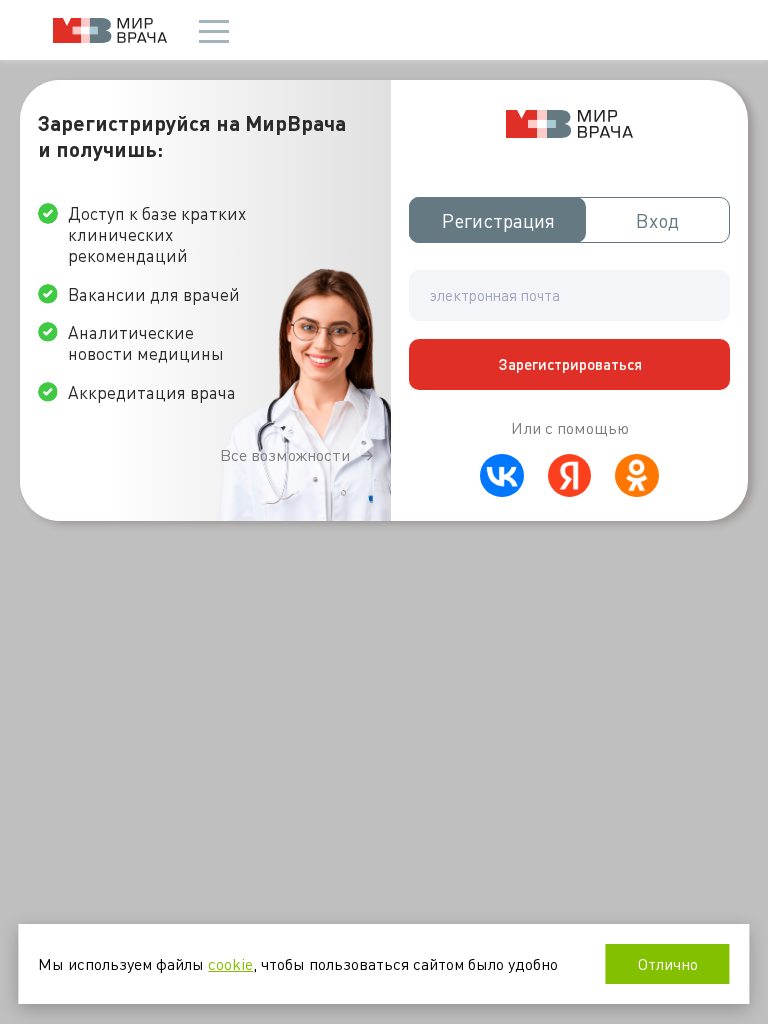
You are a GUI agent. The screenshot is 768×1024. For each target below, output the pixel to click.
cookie (230, 963)
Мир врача (110, 30)
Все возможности (285, 455)
